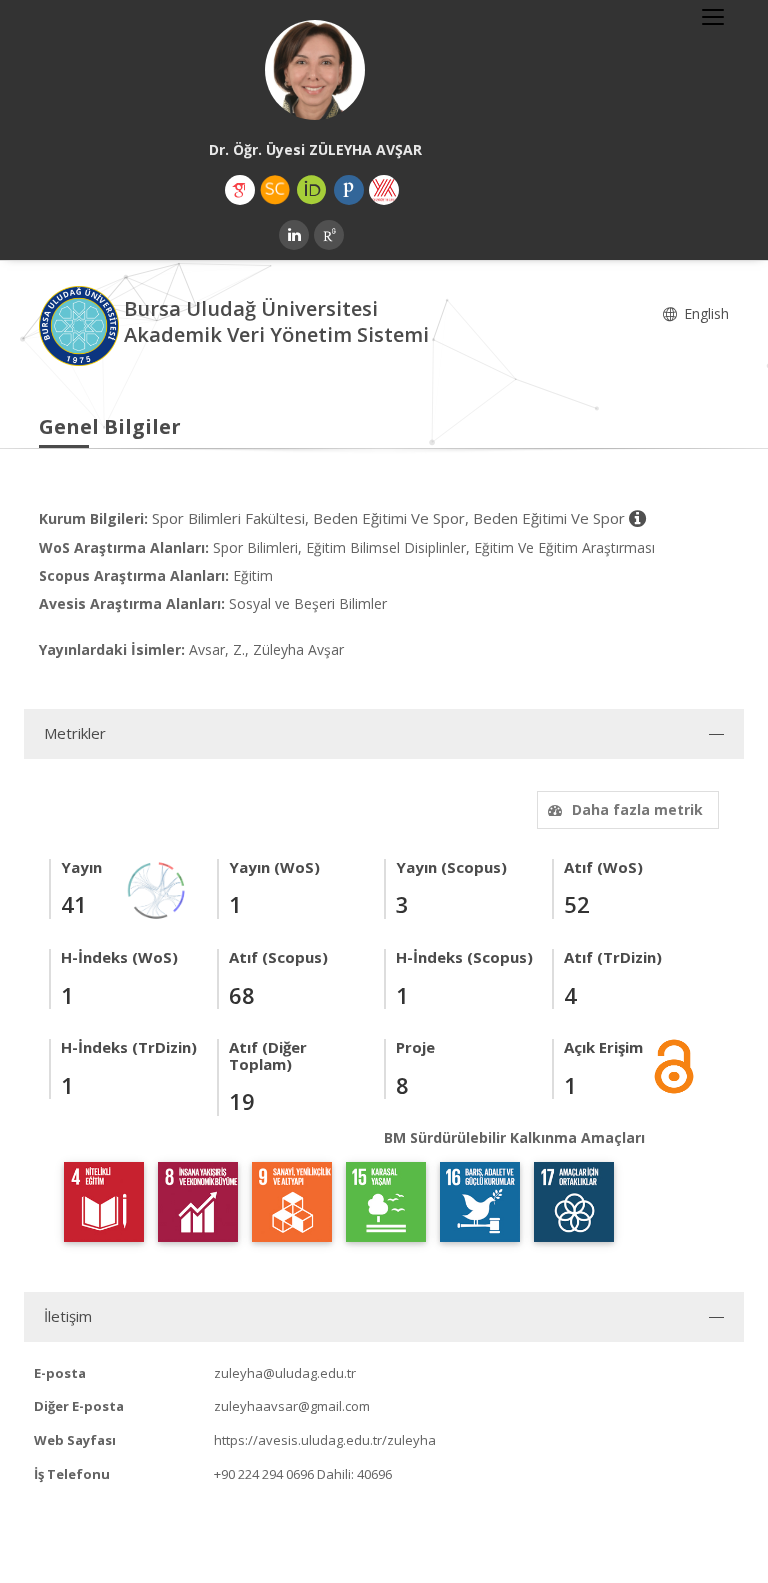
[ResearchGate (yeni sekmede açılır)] (329, 235)
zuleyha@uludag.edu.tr (285, 1373)
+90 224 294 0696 (264, 1474)
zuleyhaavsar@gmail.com (292, 1406)
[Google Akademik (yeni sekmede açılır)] (240, 190)
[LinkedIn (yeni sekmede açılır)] (294, 235)
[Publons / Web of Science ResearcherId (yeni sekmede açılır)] (349, 190)
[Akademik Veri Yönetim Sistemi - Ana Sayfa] (81, 324)
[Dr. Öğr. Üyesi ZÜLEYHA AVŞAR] (315, 70)
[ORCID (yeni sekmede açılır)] (312, 190)
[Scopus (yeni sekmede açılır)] (275, 190)
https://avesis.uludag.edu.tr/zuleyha (325, 1440)
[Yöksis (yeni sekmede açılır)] (384, 190)
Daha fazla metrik (637, 809)
